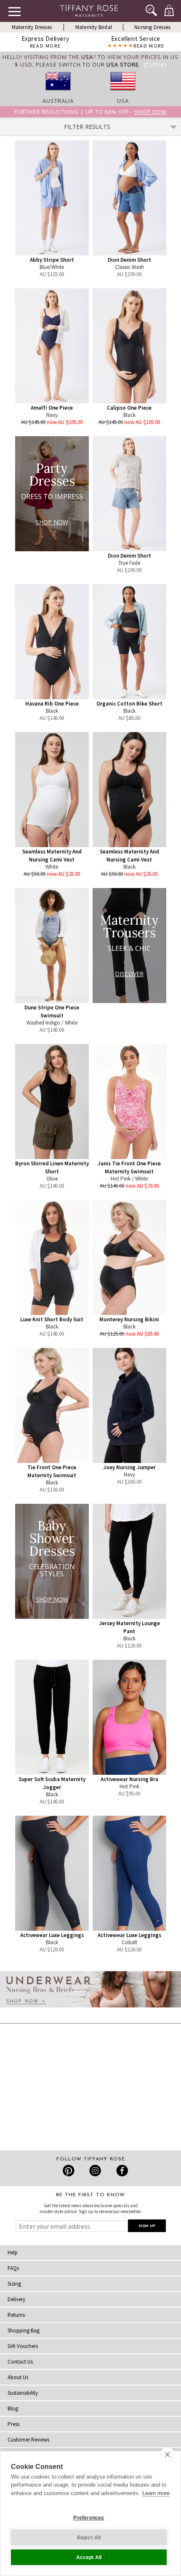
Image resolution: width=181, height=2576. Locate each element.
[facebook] (121, 2171)
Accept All (89, 2557)
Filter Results (87, 127)
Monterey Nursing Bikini (129, 1319)
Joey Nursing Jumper (129, 1467)
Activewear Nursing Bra (129, 1779)
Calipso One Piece (129, 408)
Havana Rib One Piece (52, 704)
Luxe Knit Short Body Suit (52, 1319)
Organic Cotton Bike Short (129, 704)
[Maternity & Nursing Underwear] (90, 2010)
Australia (58, 101)
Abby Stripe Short (52, 260)
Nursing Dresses (152, 27)
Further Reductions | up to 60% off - (90, 112)
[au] (58, 93)
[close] (167, 2454)
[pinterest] (69, 2171)
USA (123, 101)
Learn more (156, 2493)
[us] (123, 93)
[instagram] (95, 2171)
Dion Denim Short (129, 260)
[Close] (155, 64)
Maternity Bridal (94, 27)
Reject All (89, 2538)
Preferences (89, 2518)
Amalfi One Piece (52, 408)
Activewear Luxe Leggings (52, 1935)
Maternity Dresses (32, 27)
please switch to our (87, 64)
